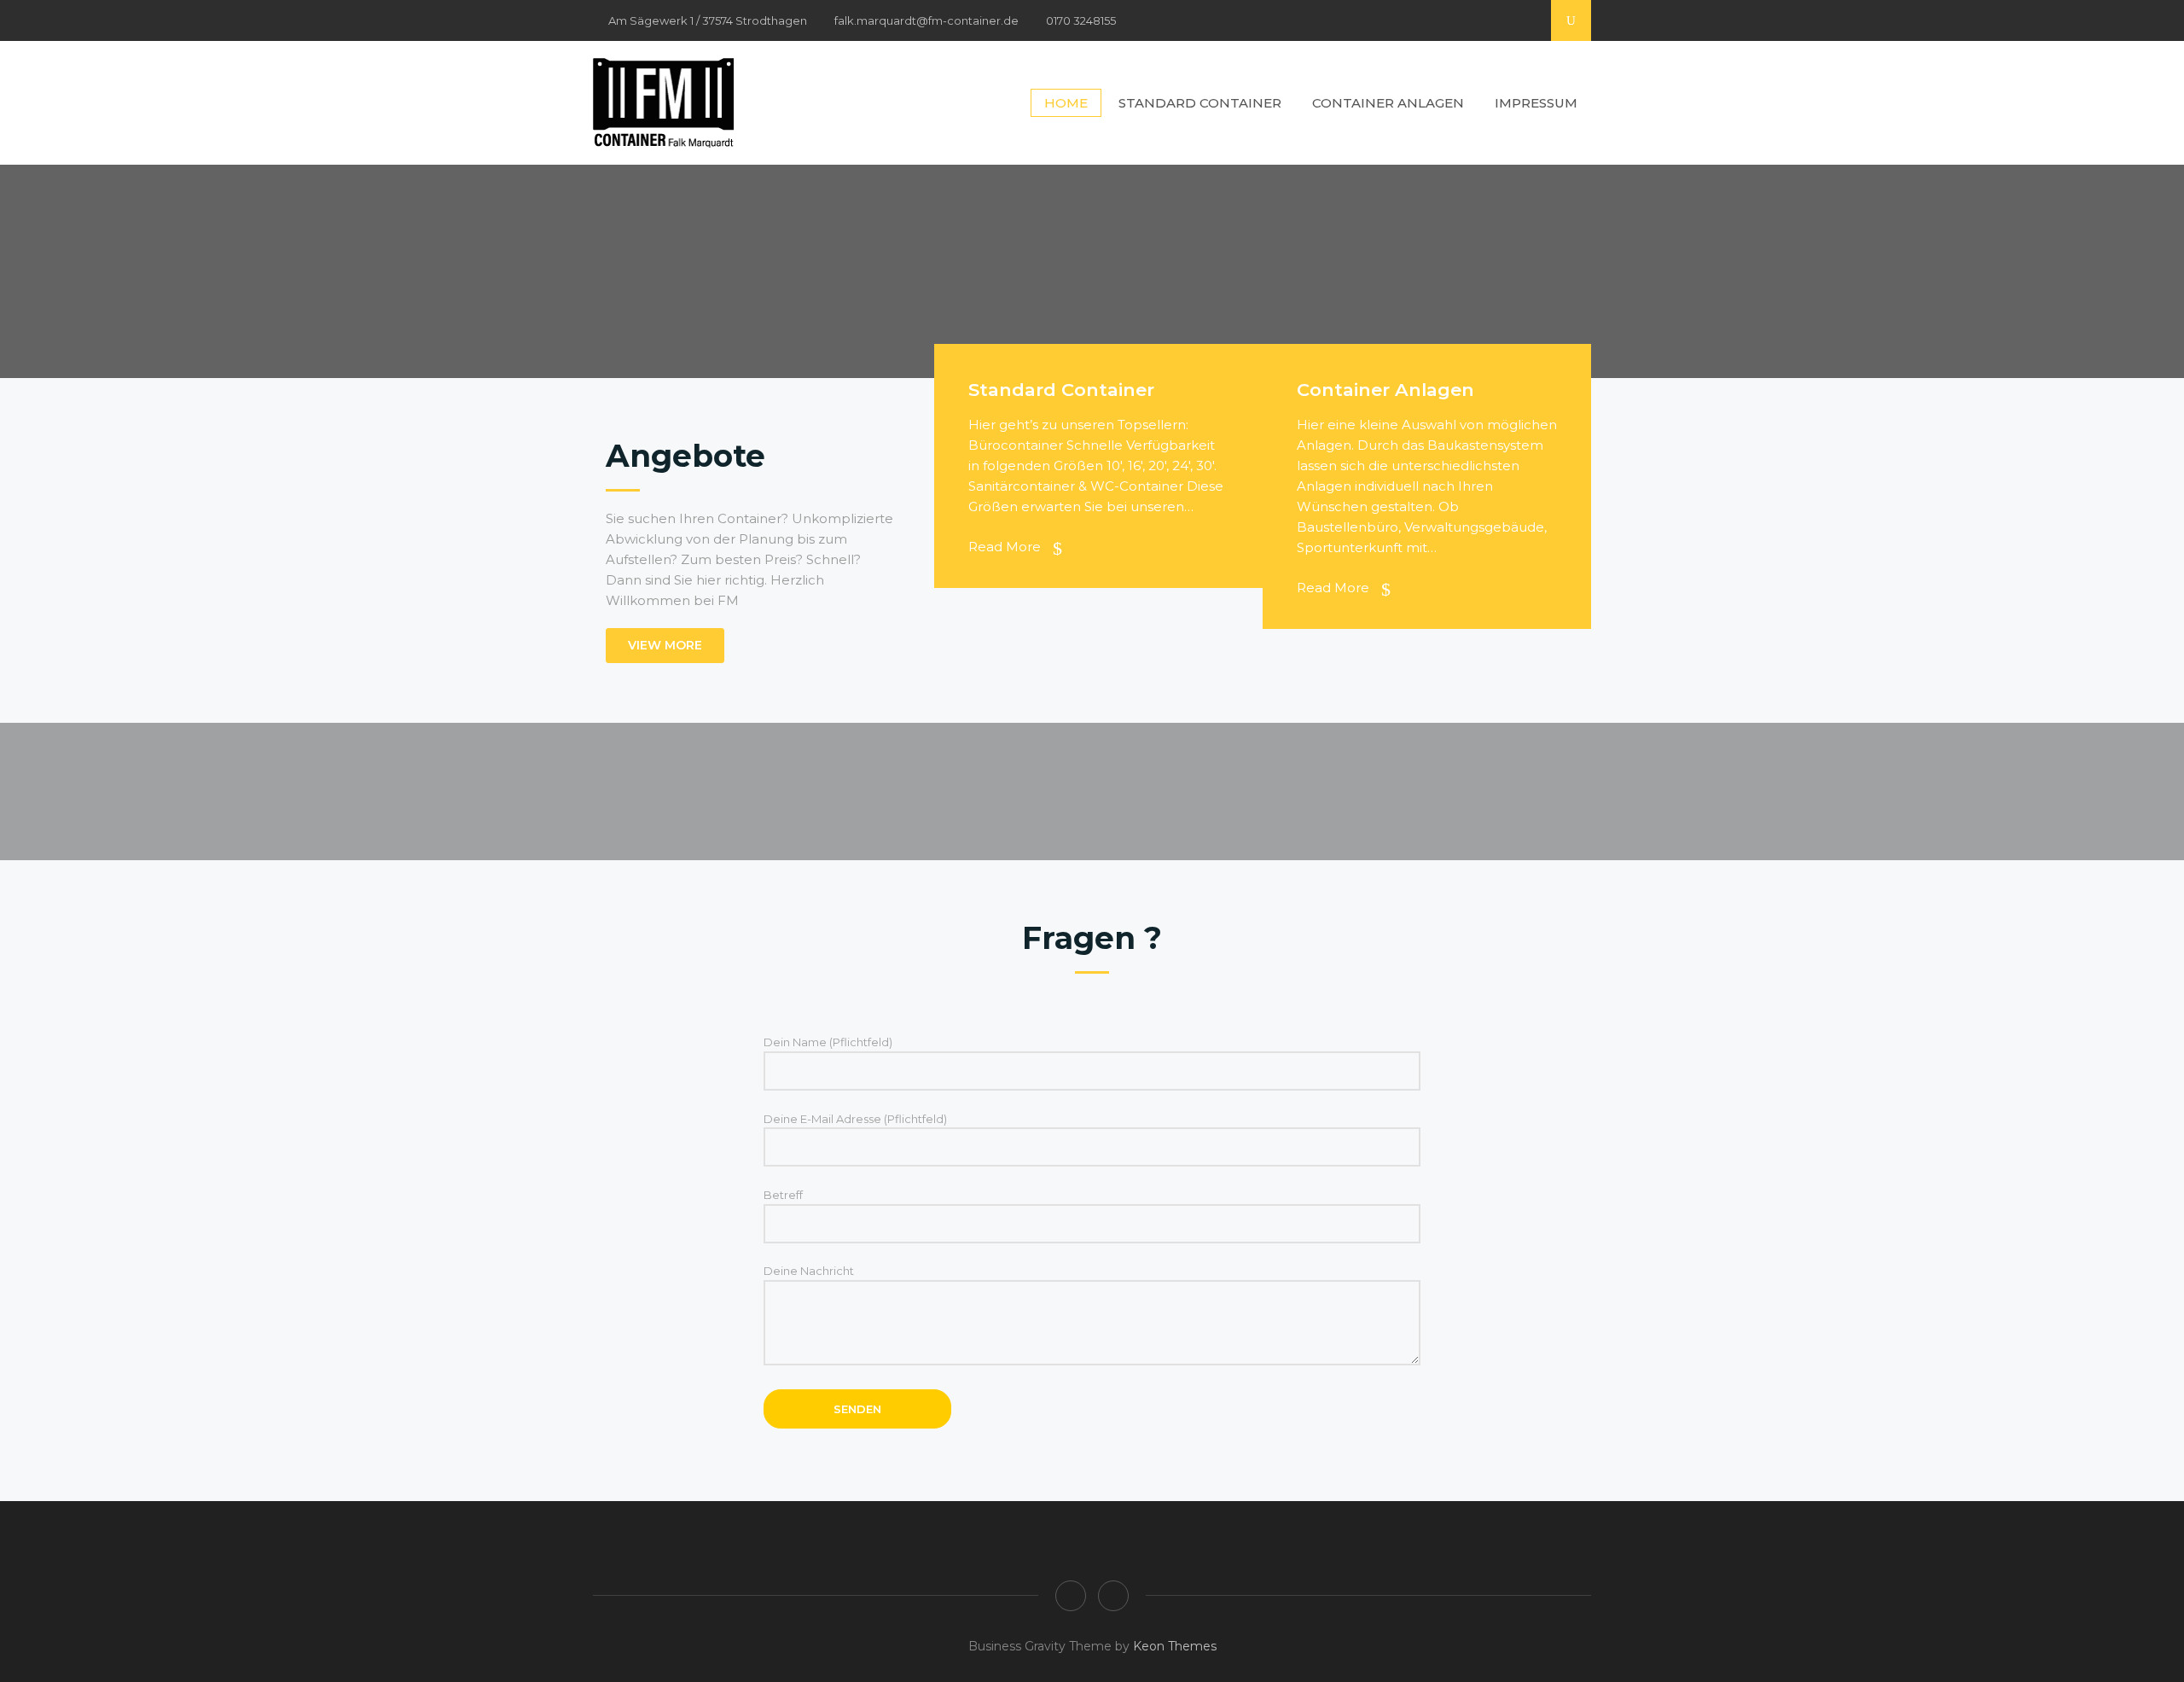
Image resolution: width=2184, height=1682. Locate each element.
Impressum (1536, 103)
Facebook (1501, 14)
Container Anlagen (1388, 103)
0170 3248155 (1081, 20)
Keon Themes (1175, 1646)
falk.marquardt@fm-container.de (926, 20)
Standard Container (1200, 103)
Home (1066, 103)
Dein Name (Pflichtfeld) (828, 1042)
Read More (1006, 547)
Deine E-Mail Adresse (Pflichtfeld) (855, 1119)
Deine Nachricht (809, 1271)
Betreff (783, 1195)
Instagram (1528, 14)
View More (665, 645)
